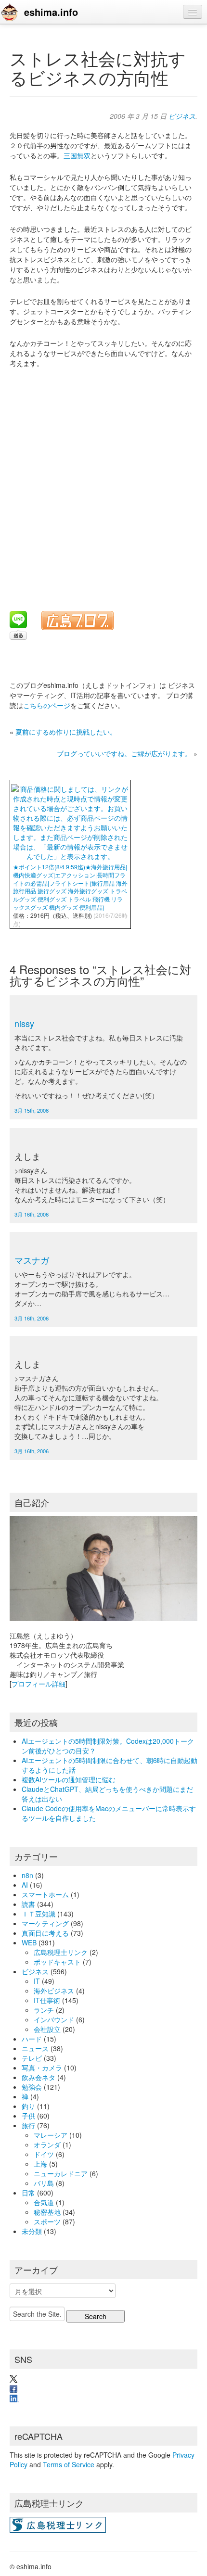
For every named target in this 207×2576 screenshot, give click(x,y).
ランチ (44, 2010)
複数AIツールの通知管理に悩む (69, 1779)
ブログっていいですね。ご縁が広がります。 (124, 753)
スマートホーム (45, 1894)
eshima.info (51, 12)
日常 (28, 2193)
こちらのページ (47, 705)
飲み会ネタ (39, 2077)
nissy (24, 1023)
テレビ (32, 2058)
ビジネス (182, 116)
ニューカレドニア (61, 2173)
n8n (27, 1875)
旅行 (28, 2125)
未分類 (32, 2231)
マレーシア (51, 2135)
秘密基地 (47, 2212)
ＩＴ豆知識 (39, 1914)
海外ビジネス (54, 1991)
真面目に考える (45, 1933)
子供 (28, 2116)
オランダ (47, 2145)
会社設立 (47, 2029)
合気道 (44, 2202)
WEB (29, 1942)
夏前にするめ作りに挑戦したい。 (66, 732)
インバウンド (54, 2019)
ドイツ (44, 2154)
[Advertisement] (103, 483)
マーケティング (45, 1923)
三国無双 (77, 155)
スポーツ (47, 2221)
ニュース (35, 2048)
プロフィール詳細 (39, 1684)
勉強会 (32, 2087)
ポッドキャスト (57, 1962)
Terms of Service (69, 2464)
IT (37, 1981)
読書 (28, 1904)
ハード (32, 2039)
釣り (28, 2106)
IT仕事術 (47, 2000)
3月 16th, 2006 (32, 1214)
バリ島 (44, 2183)
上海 (40, 2164)
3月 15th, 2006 (32, 1110)
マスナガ (32, 1260)
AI (25, 1885)
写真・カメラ (42, 2068)
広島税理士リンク (61, 1952)
